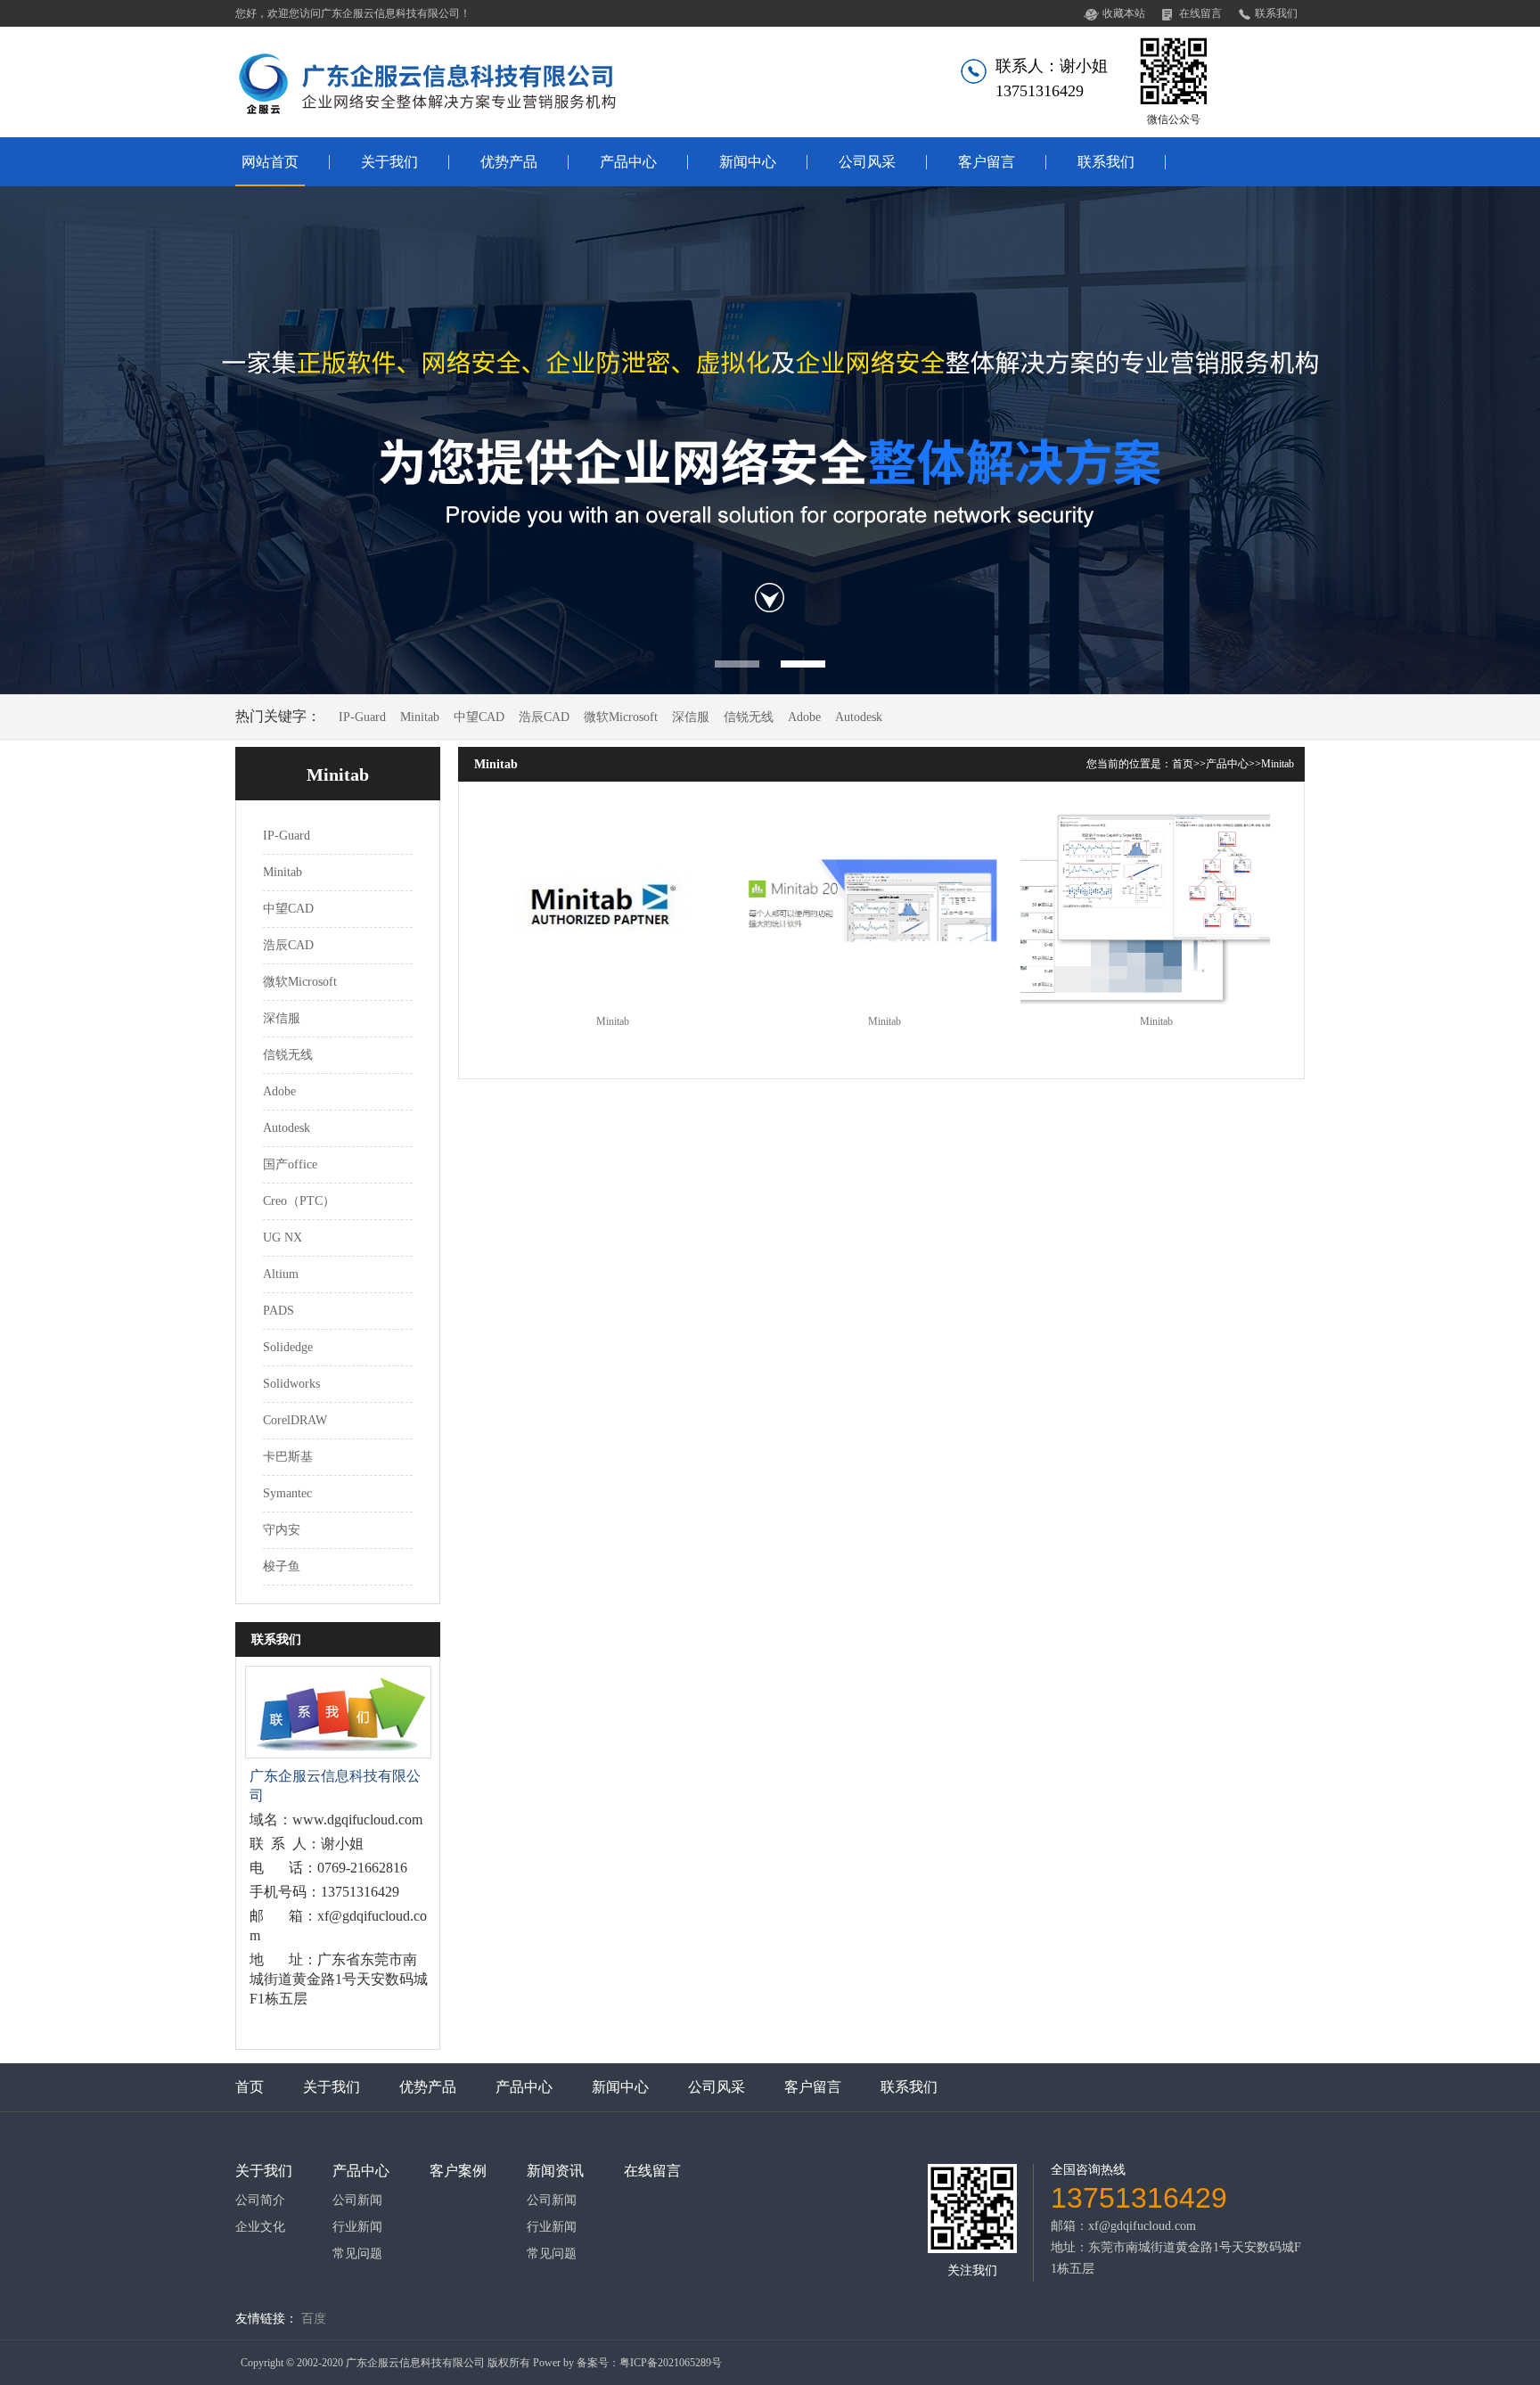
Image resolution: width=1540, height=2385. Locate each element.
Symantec (287, 1493)
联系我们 (1276, 13)
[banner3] (770, 440)
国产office (290, 1164)
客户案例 (458, 2171)
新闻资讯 (555, 2171)
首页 (1183, 764)
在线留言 (1200, 13)
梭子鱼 (282, 1566)
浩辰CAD (544, 717)
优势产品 (509, 162)
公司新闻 (357, 2201)
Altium (281, 1274)
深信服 (691, 717)
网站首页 (270, 162)
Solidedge (288, 1347)
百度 (314, 2319)
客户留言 (987, 162)
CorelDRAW (295, 1420)
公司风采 (867, 162)
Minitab (420, 717)
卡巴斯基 (288, 1457)
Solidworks (291, 1384)
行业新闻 (357, 2227)
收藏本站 (1124, 13)
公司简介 (260, 2201)
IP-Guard (362, 717)
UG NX (283, 1238)
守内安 (282, 1530)
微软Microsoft (621, 717)
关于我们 (389, 162)
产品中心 (628, 162)
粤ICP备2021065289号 (671, 2363)
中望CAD (479, 717)
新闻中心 (748, 162)
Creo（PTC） (299, 1201)
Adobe (804, 717)
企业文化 (260, 2227)
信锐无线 (749, 717)
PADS (279, 1311)
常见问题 (357, 2254)
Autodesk (859, 717)
